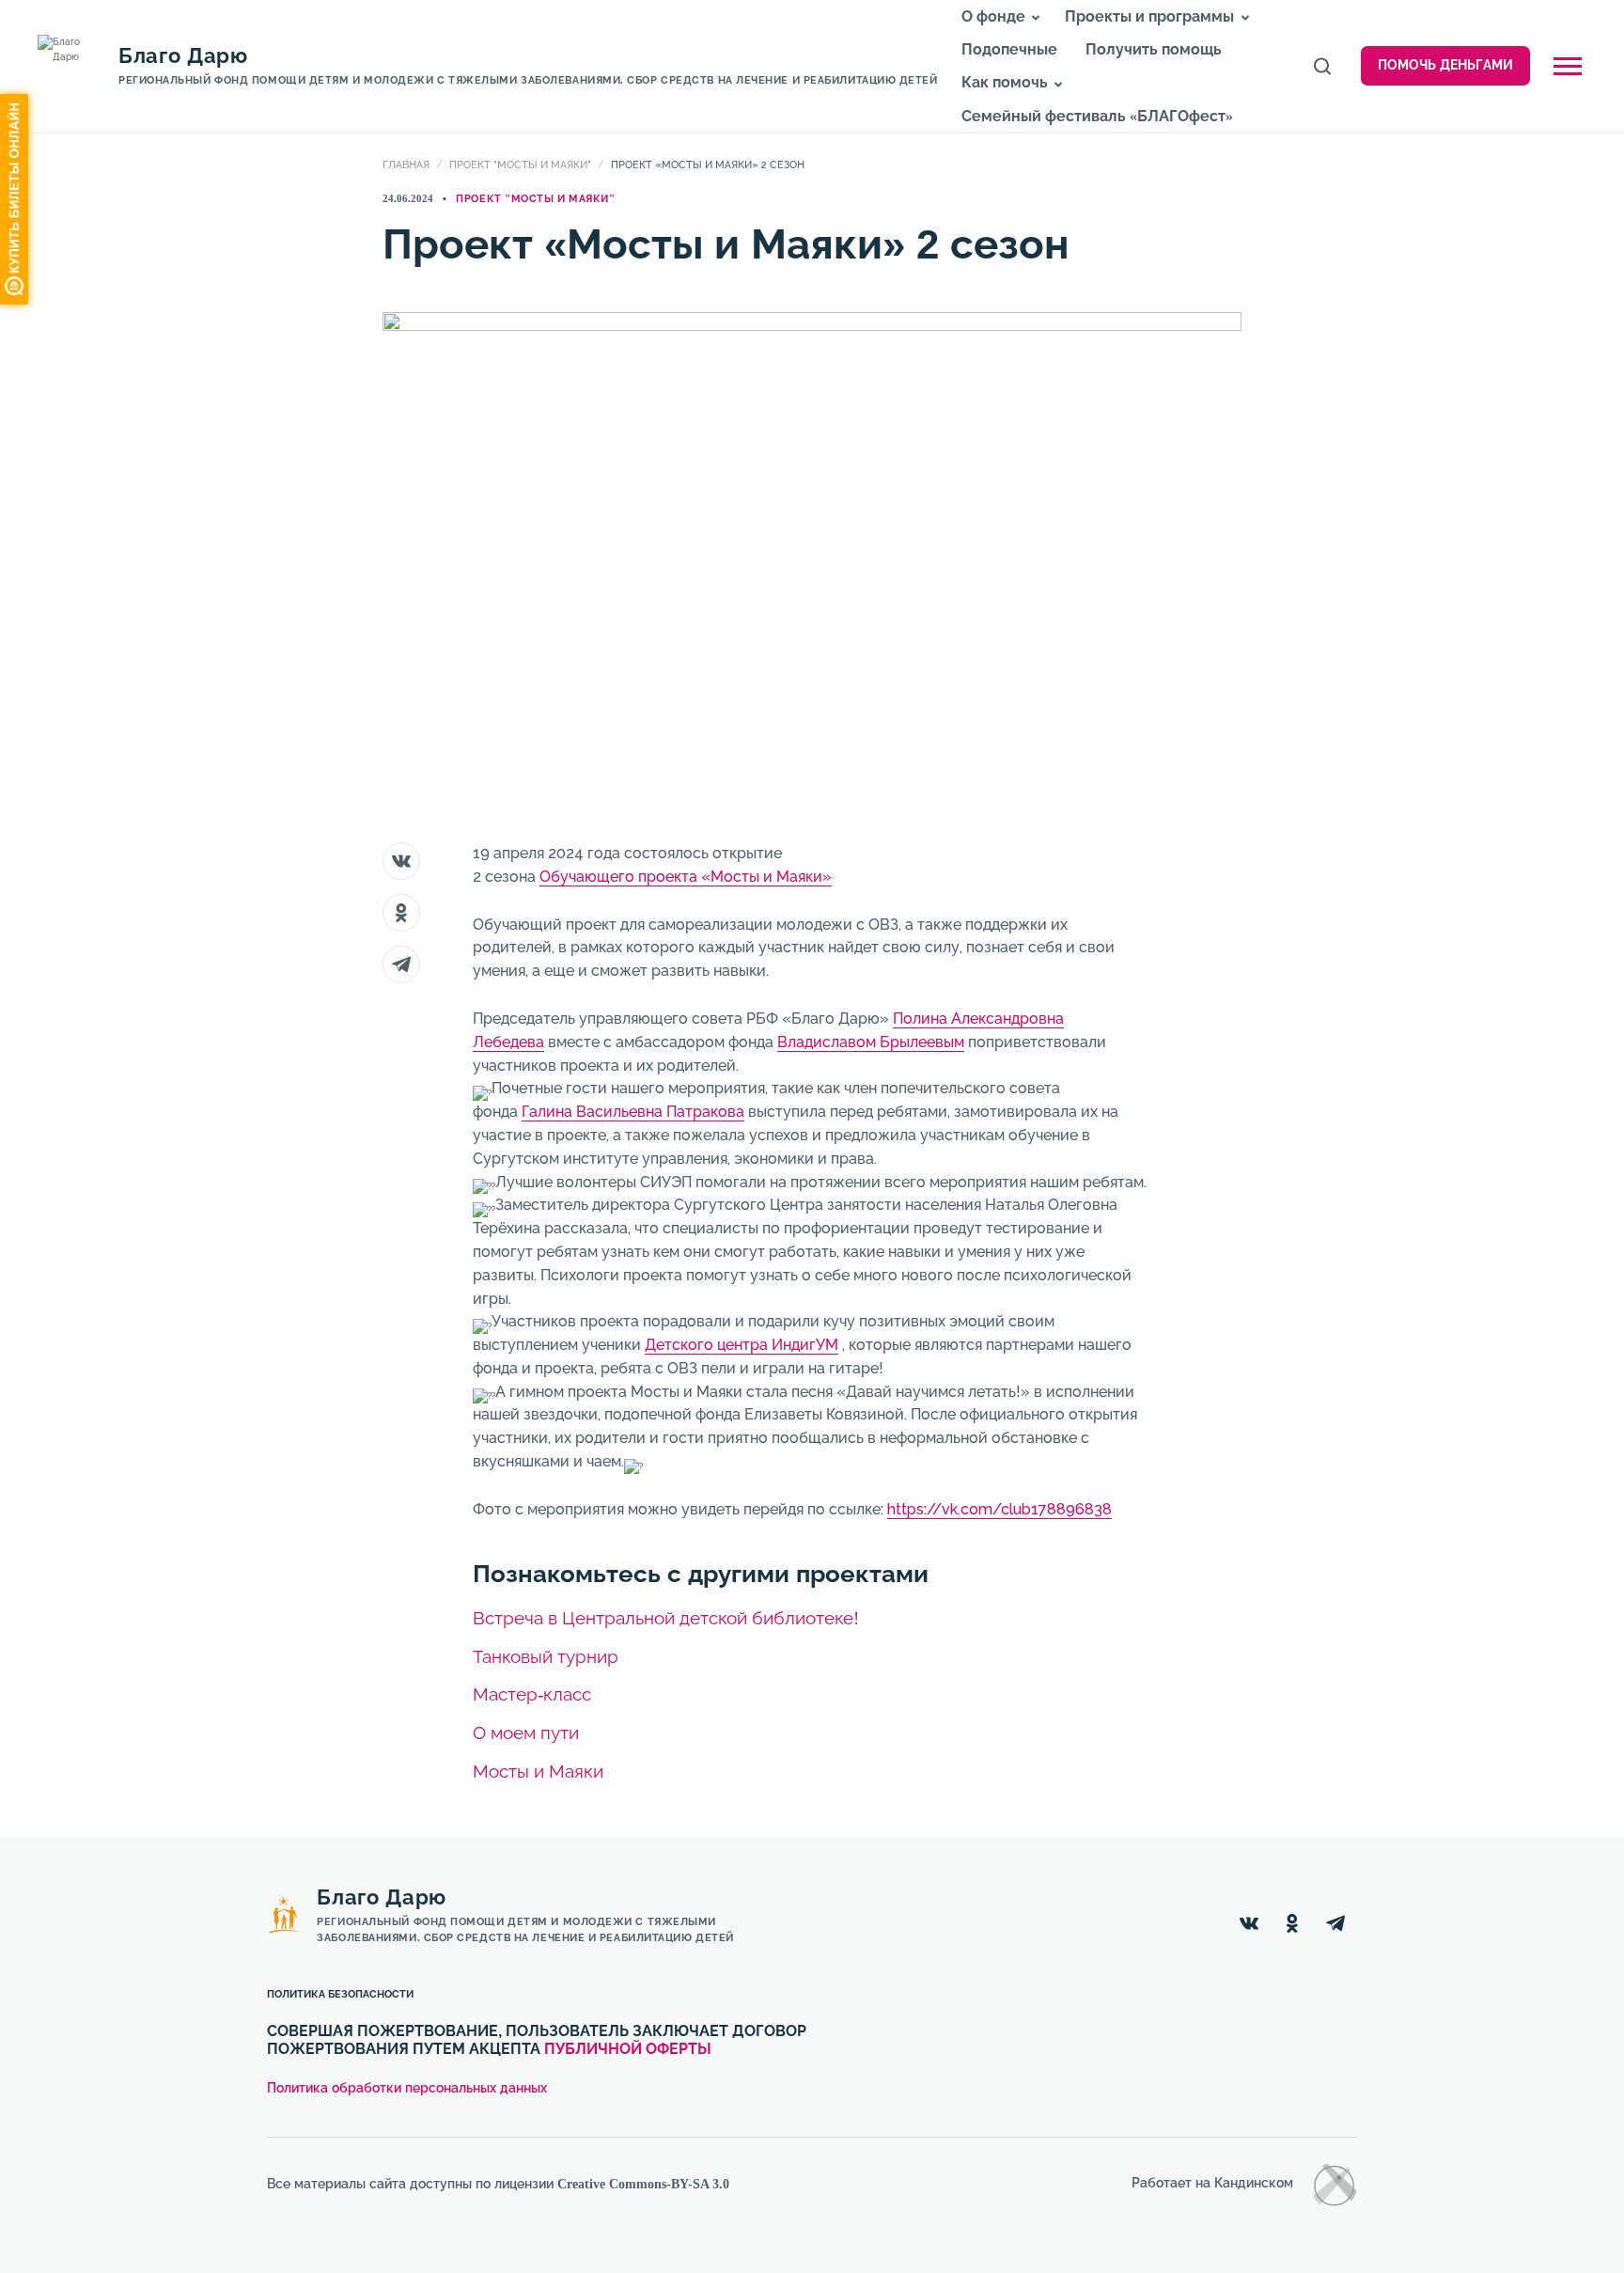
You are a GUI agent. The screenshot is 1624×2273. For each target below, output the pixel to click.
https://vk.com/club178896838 (999, 1509)
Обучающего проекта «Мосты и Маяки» (686, 877)
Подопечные (1009, 49)
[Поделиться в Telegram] (401, 964)
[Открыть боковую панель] (1568, 66)
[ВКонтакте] (1249, 1923)
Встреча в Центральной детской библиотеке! (666, 1618)
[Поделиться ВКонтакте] (401, 861)
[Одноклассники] (1292, 1923)
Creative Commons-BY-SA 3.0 (643, 2184)
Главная (406, 165)
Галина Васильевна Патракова (633, 1112)
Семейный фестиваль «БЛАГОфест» (1097, 116)
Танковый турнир (546, 1657)
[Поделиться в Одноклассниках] (401, 913)
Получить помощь (1154, 49)
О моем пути (526, 1733)
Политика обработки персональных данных (407, 2088)
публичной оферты (628, 2049)
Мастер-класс (532, 1694)
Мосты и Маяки (538, 1771)
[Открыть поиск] (1322, 66)
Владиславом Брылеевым (871, 1042)
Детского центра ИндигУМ (742, 1345)
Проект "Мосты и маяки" (520, 165)
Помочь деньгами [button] (1445, 65)
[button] (1036, 18)
